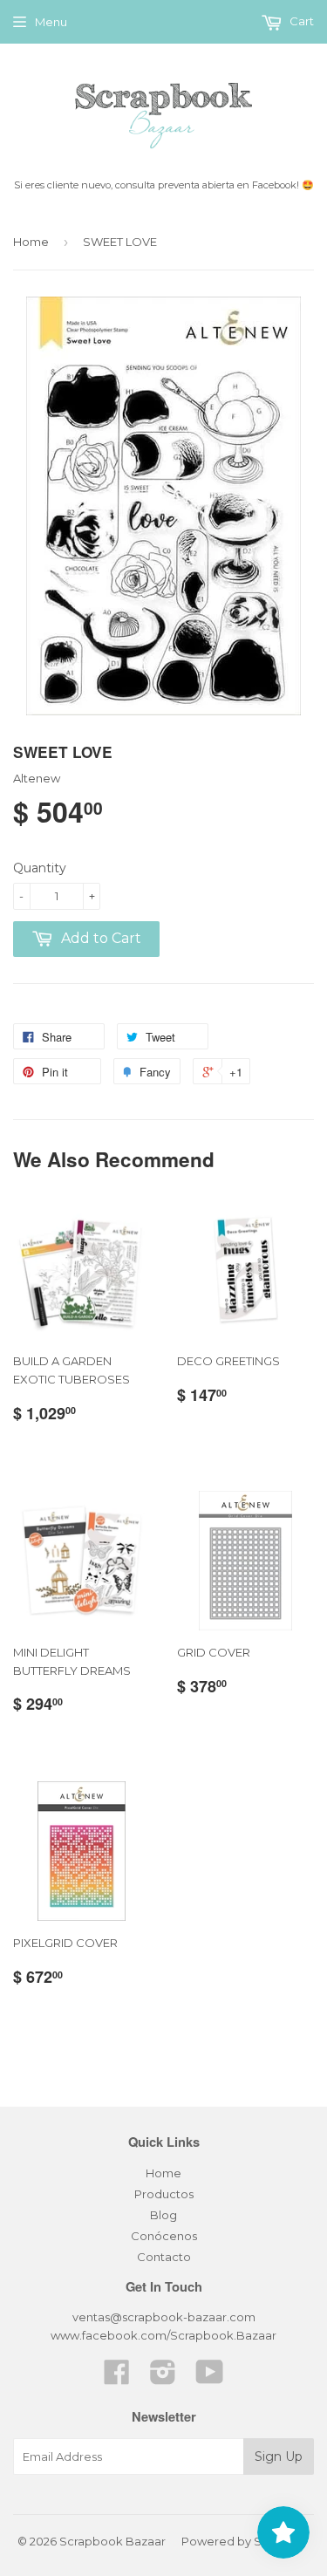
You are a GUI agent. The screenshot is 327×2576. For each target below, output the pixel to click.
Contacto (164, 2257)
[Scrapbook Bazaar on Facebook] (117, 2378)
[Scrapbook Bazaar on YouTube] (210, 2378)
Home (31, 242)
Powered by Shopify (239, 2541)
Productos (164, 2194)
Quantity (40, 868)
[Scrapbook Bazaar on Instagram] (163, 2378)
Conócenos (164, 2236)
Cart (300, 21)
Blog (163, 2215)
